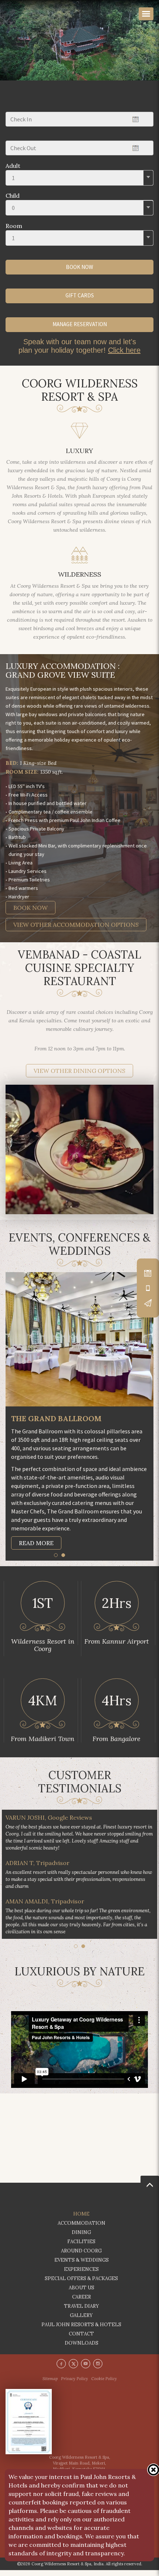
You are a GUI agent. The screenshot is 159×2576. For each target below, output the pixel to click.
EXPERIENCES (81, 2275)
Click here (124, 350)
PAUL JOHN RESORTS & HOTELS (81, 2330)
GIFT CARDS (80, 295)
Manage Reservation (80, 324)
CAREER (82, 2303)
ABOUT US (82, 2294)
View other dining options (79, 1071)
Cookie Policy (104, 2385)
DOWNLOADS (82, 2349)
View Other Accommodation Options (76, 925)
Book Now (31, 908)
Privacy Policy (75, 2385)
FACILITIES (81, 2247)
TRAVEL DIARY (82, 2312)
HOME (81, 2220)
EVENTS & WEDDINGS (82, 2266)
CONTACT (81, 2340)
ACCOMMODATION (82, 2229)
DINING (81, 2238)
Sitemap (50, 2385)
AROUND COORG (81, 2257)
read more (36, 1542)
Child (13, 196)
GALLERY (81, 2321)
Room (14, 226)
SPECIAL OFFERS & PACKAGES (81, 2284)
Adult (13, 166)
